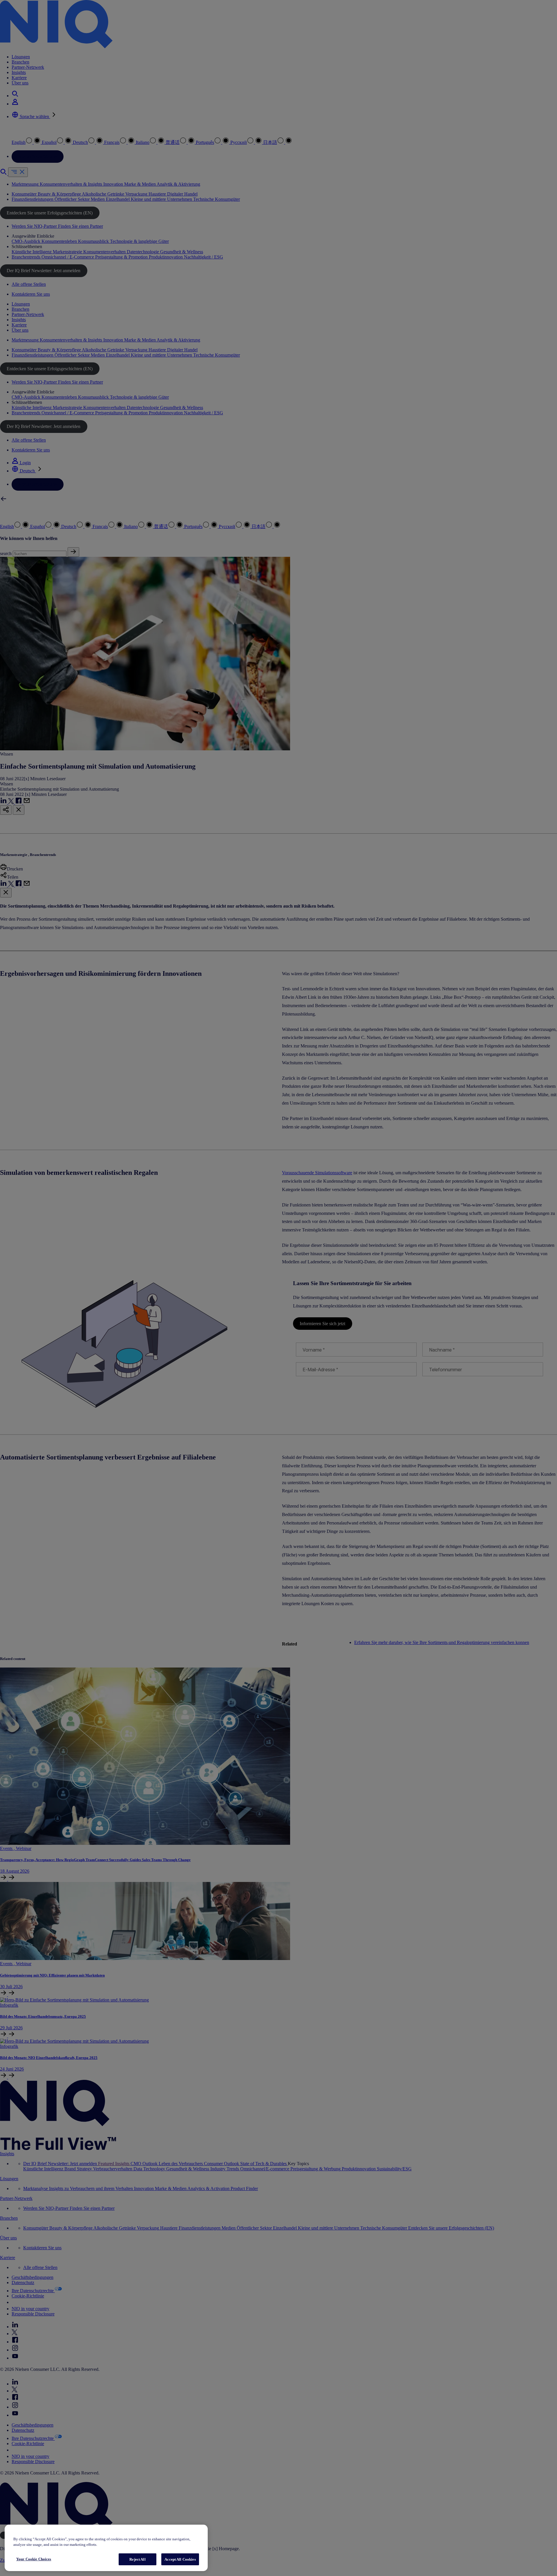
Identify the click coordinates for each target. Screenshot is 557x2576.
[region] (106, 2548)
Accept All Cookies (180, 2559)
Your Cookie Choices (34, 2559)
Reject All (137, 2559)
